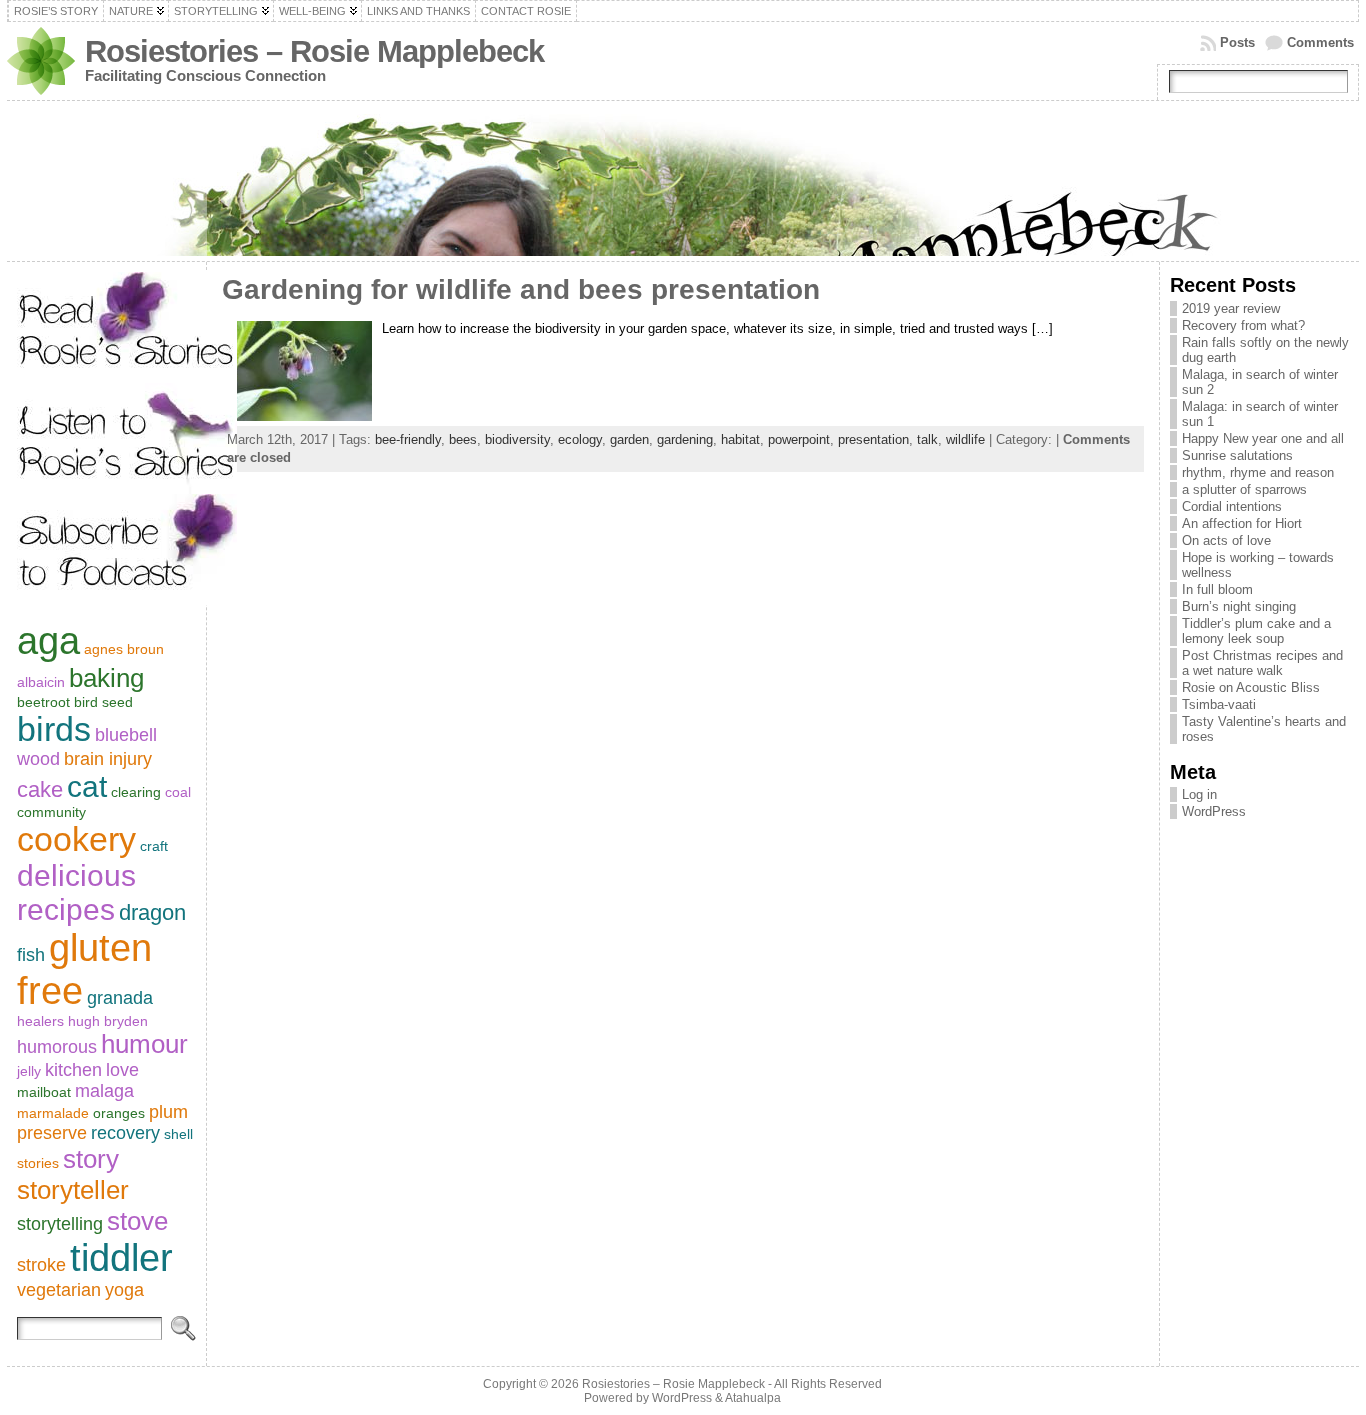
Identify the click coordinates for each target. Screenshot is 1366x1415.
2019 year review (1231, 308)
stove (137, 1221)
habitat (740, 439)
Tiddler (121, 1258)
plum (168, 1112)
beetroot (43, 702)
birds (54, 729)
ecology (580, 439)
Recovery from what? (1243, 325)
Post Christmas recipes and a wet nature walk (1262, 663)
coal (178, 792)
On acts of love (1226, 540)
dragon (152, 912)
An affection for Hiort (1242, 523)
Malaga (104, 1091)
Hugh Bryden (108, 1021)
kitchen (73, 1070)
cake (40, 789)
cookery (76, 839)
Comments (1320, 42)
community (51, 812)
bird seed (103, 702)
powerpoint (799, 439)
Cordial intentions (1232, 506)
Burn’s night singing (1239, 606)
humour (144, 1044)
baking (106, 678)
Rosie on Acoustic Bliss (1251, 687)
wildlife (965, 439)
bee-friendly (408, 439)
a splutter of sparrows (1244, 489)
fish (31, 955)
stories (38, 1163)
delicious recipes (76, 892)
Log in (1199, 794)
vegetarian (59, 1290)
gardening (685, 439)
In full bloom (1217, 589)
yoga (124, 1290)
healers (40, 1021)
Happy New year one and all (1263, 438)
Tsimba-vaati (1219, 704)
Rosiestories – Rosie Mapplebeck (314, 51)
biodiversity (517, 439)
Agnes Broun (124, 649)
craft (154, 846)
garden (629, 439)
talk (927, 439)
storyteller (73, 1190)
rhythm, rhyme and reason (1258, 472)
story (91, 1159)
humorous (57, 1047)
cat (87, 786)
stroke (41, 1265)
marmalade (53, 1113)
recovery (125, 1133)
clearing (136, 792)
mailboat (44, 1092)
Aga (48, 641)
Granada (120, 998)
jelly (29, 1071)
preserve (52, 1133)
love (122, 1070)
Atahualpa (753, 1398)
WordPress (1214, 811)
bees (463, 439)
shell (178, 1134)
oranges (119, 1113)
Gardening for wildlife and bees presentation (521, 289)
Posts (1237, 42)
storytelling (60, 1224)
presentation (873, 439)
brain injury (108, 759)
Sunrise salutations (1237, 455)
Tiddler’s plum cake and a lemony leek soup (1256, 631)
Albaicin (41, 682)
